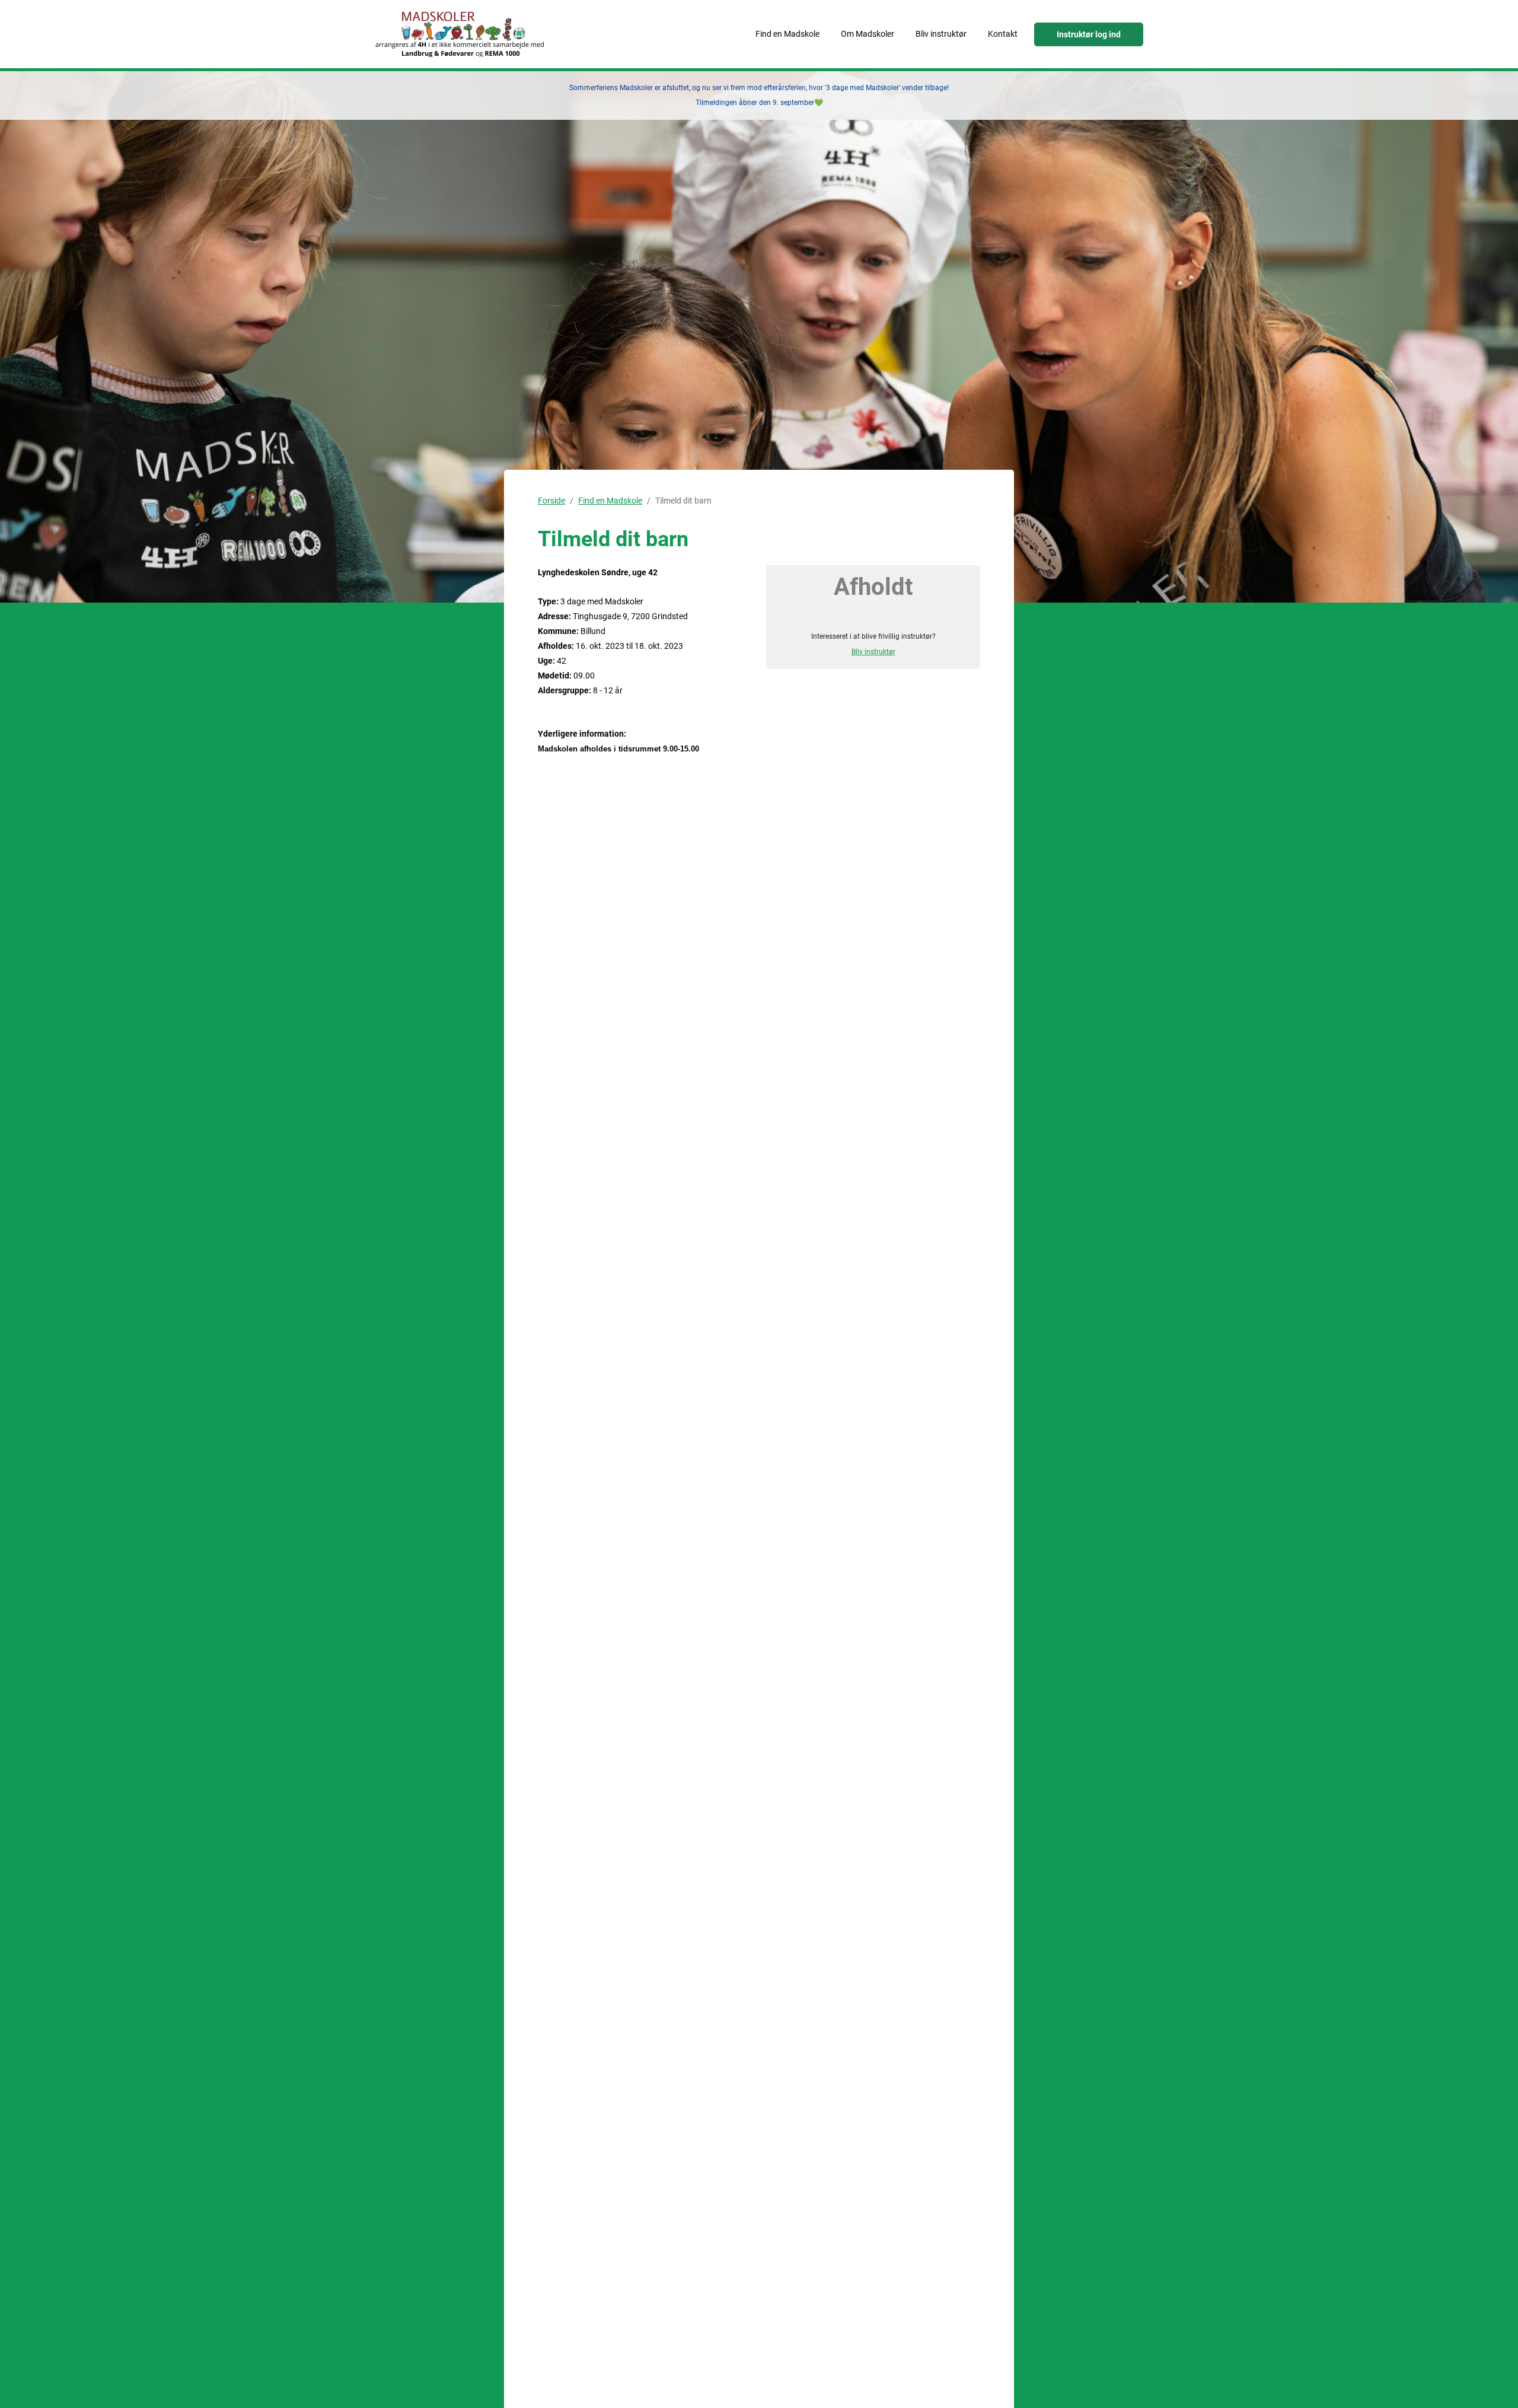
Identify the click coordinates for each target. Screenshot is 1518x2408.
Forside (551, 501)
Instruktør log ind (1089, 34)
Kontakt (1003, 34)
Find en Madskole (787, 34)
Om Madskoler (868, 34)
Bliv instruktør (941, 34)
